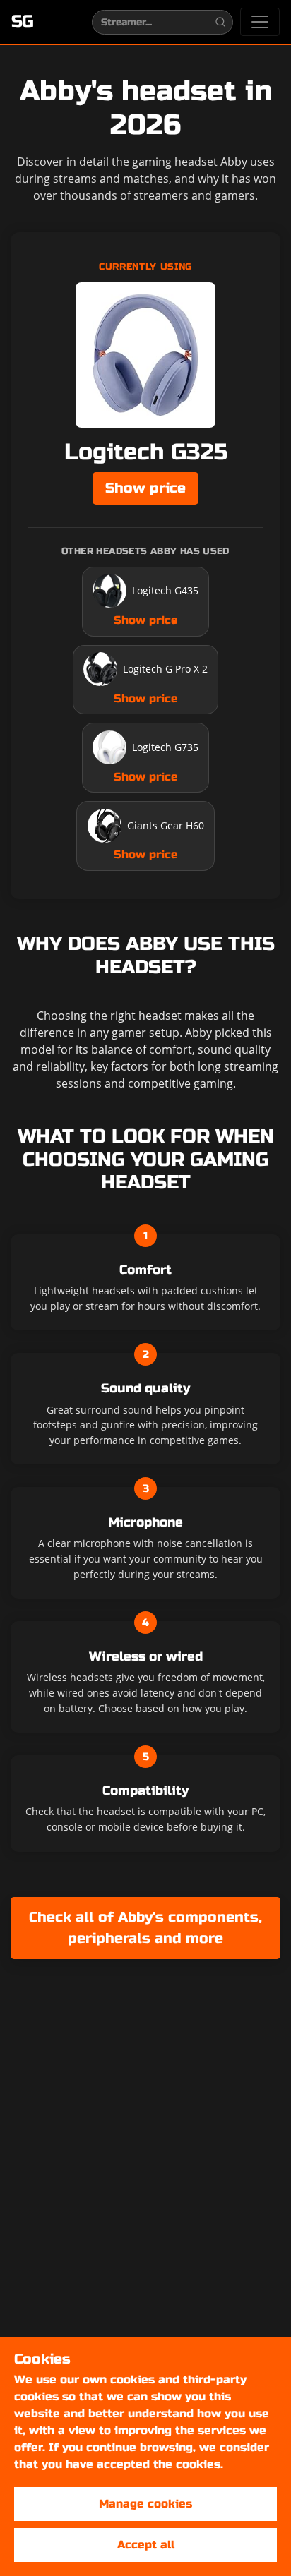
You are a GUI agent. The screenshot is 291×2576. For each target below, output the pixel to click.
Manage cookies (145, 2504)
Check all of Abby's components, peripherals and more (145, 1928)
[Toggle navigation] (260, 22)
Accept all (146, 2545)
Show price (145, 488)
